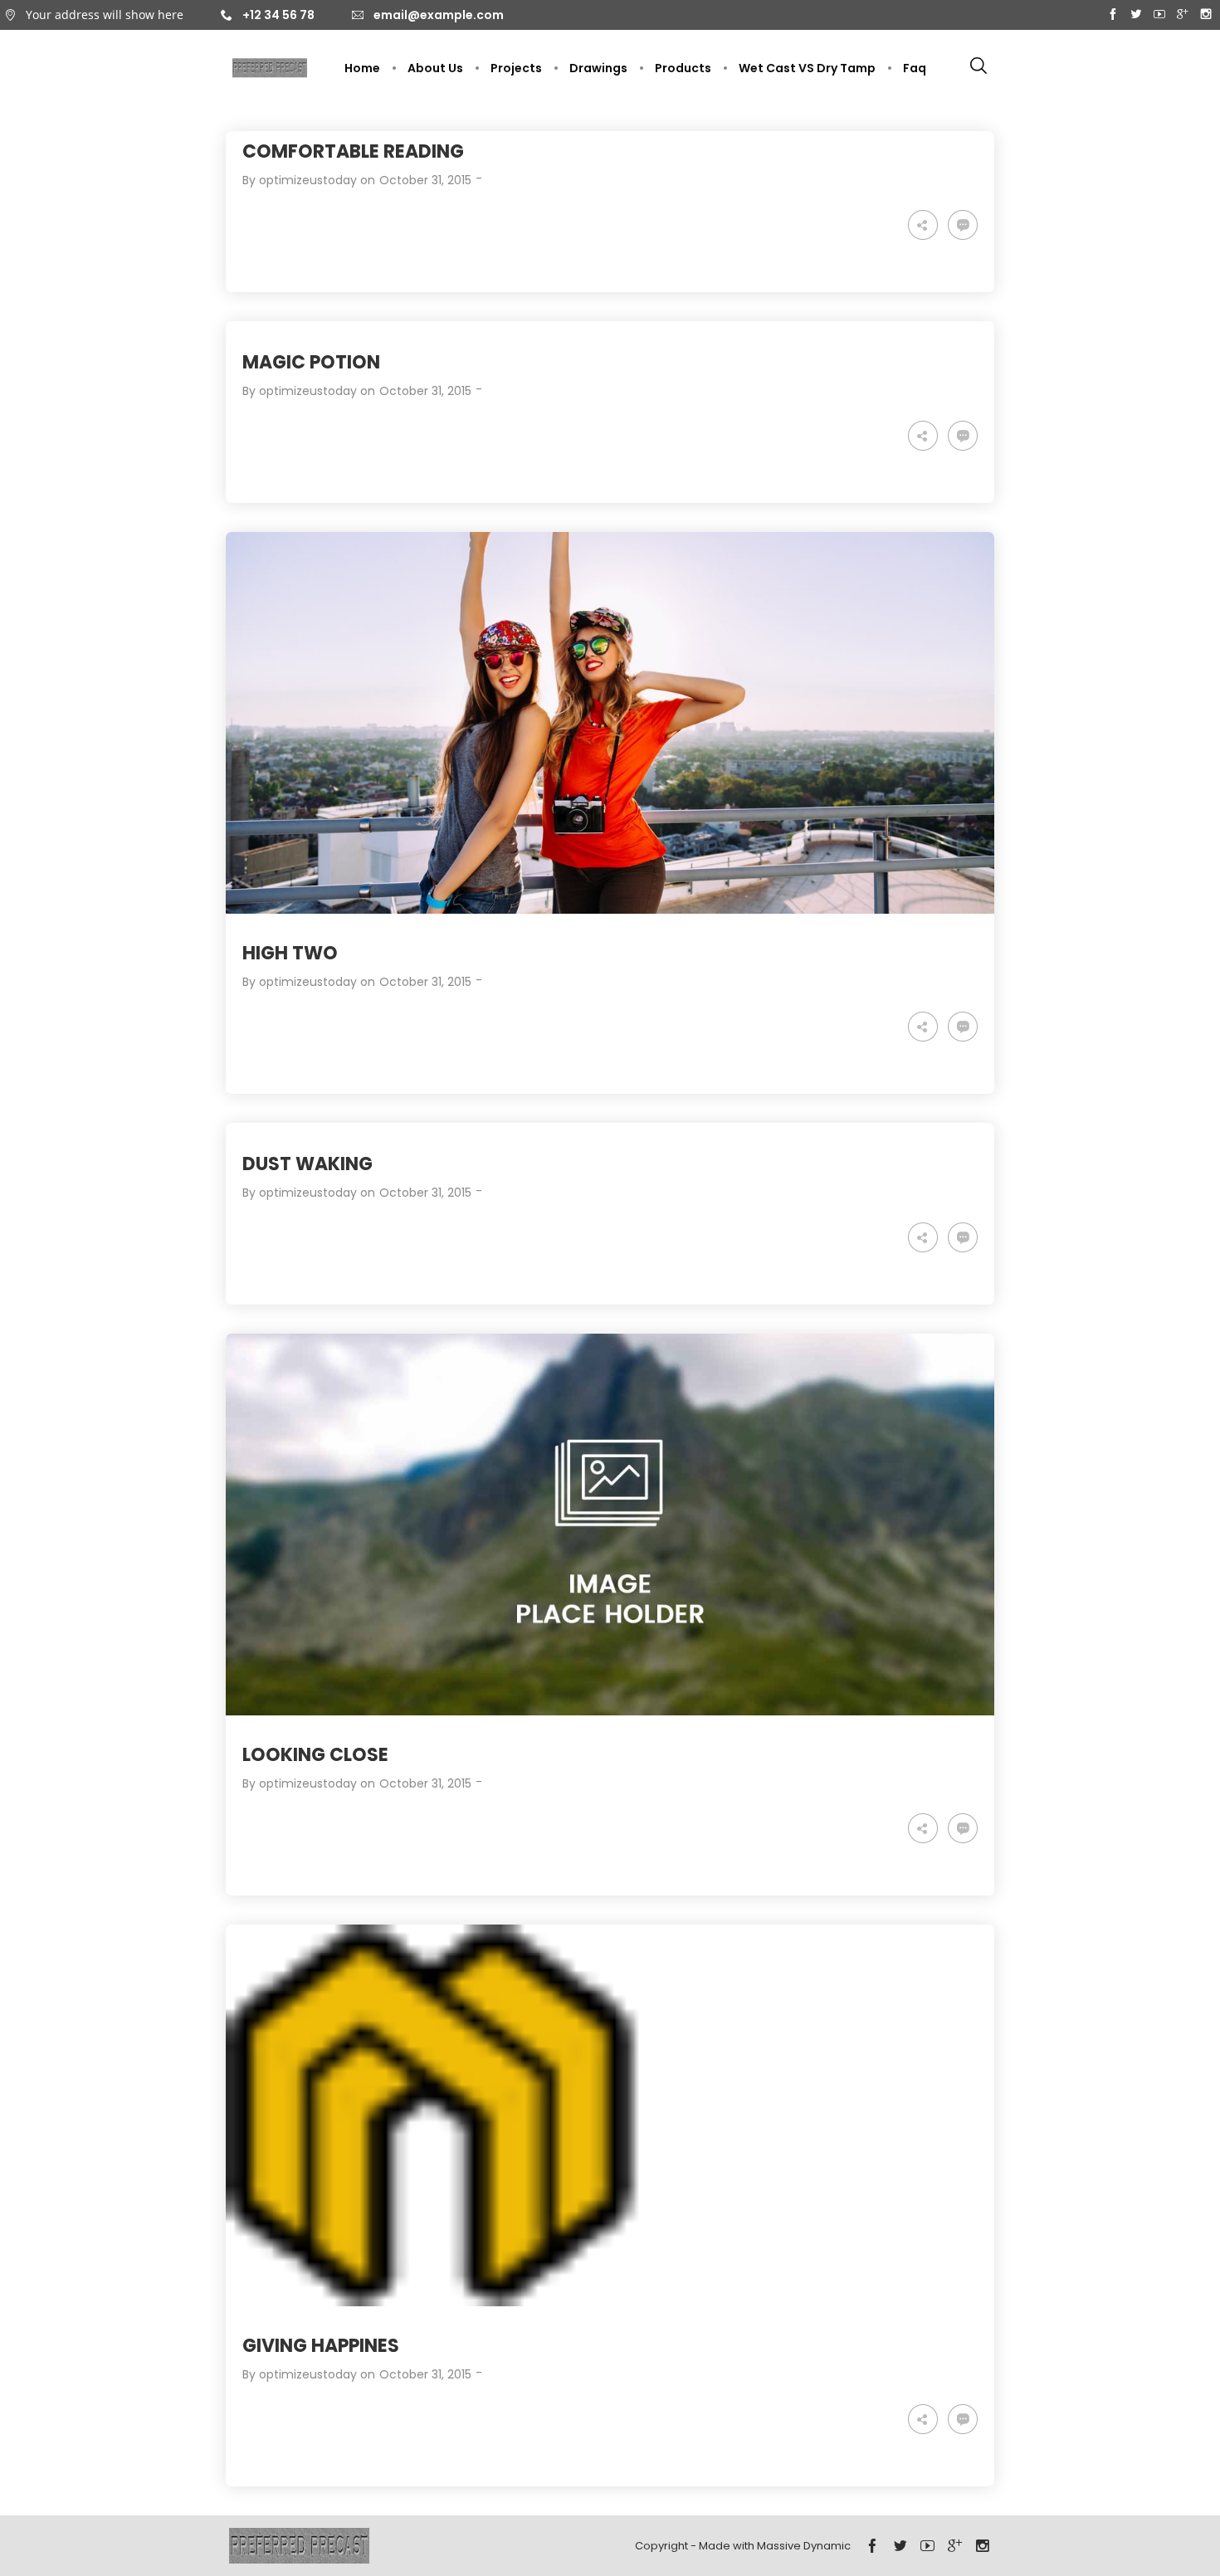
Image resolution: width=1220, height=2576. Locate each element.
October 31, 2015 (425, 180)
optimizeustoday (308, 180)
